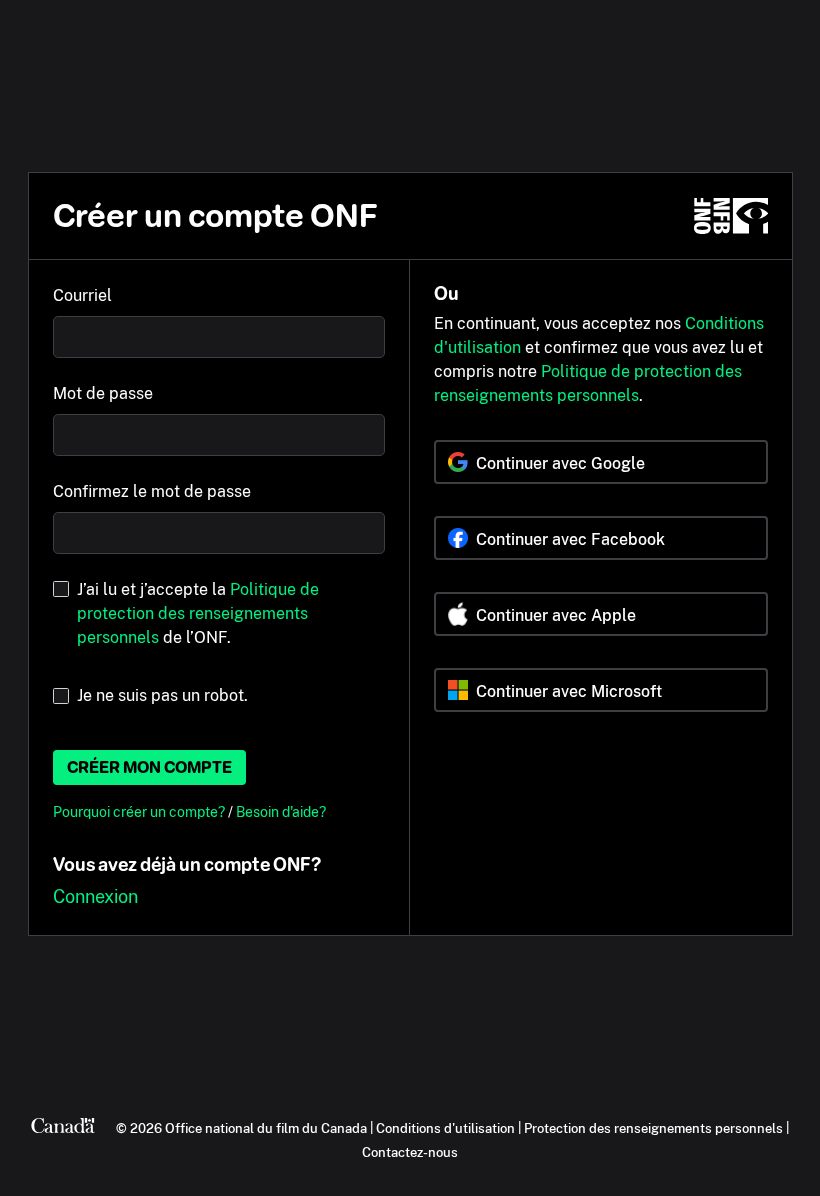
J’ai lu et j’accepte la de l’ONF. (198, 613)
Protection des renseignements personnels (653, 1128)
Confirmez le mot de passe (152, 491)
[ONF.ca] (731, 216)
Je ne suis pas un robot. (162, 695)
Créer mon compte (149, 767)
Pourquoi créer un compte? (140, 811)
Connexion (95, 896)
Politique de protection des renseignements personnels (198, 613)
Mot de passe (103, 393)
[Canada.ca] (63, 1128)
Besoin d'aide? (281, 811)
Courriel (82, 295)
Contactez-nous (410, 1152)
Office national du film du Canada (266, 1128)
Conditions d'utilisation (445, 1128)
